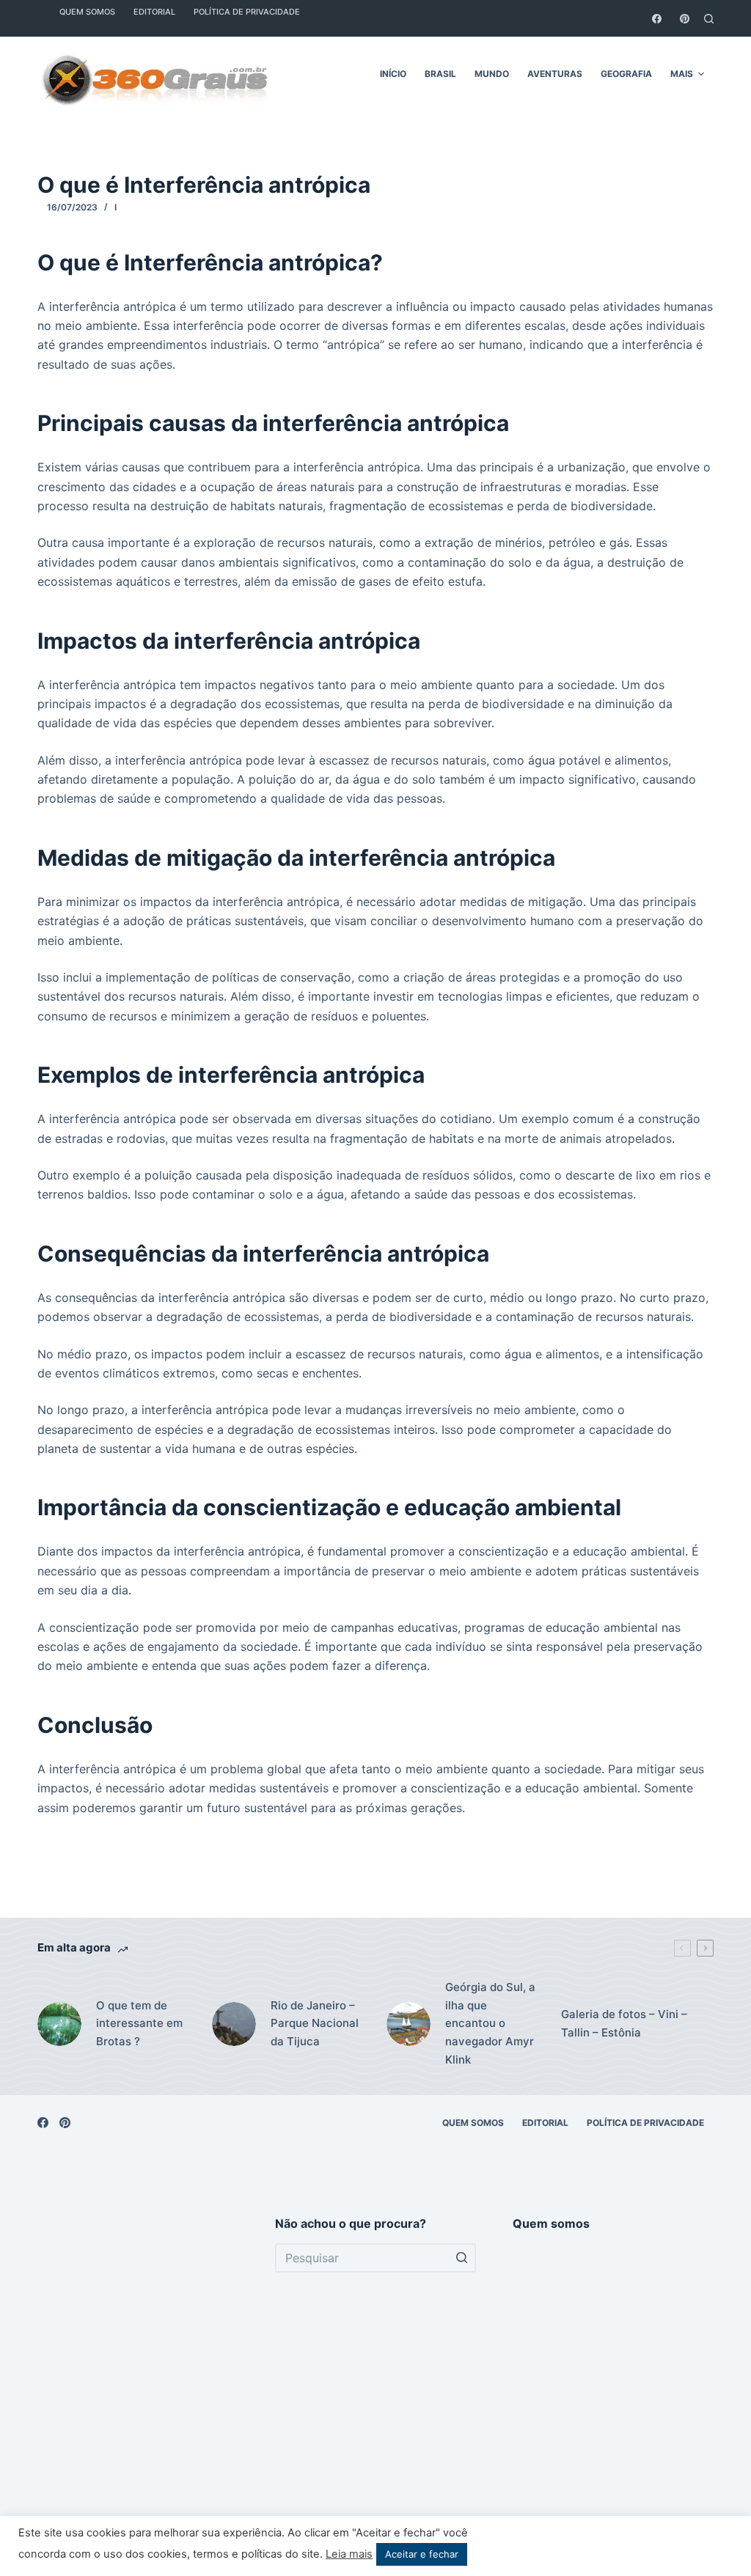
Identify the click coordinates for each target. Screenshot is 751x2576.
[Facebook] (657, 19)
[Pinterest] (685, 19)
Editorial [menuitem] (545, 2123)
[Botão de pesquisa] (461, 2258)
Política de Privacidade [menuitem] (645, 2123)
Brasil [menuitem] (440, 74)
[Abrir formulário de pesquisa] (709, 19)
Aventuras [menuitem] (555, 74)
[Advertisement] (138, 2382)
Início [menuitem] (393, 74)
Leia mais (349, 2554)
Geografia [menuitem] (626, 74)
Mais (682, 74)
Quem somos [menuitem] (473, 2123)
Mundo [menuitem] (492, 74)
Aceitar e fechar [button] (422, 2554)
